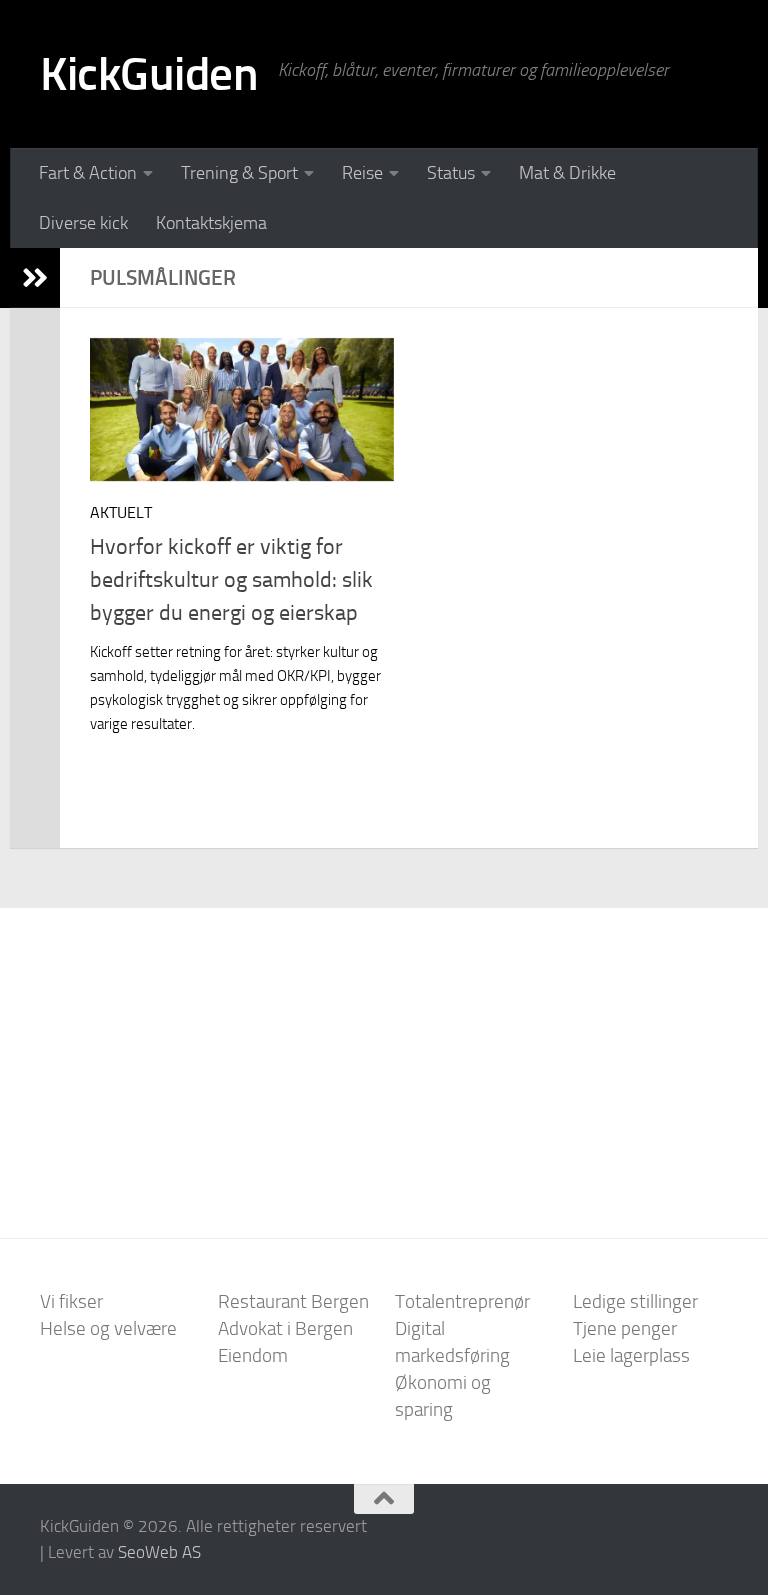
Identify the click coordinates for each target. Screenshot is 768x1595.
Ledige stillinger (635, 1301)
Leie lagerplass (631, 1355)
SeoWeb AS (159, 1552)
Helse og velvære (108, 1328)
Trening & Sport (239, 173)
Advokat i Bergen (285, 1328)
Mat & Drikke (567, 173)
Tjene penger (625, 1328)
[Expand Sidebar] (35, 278)
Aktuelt (121, 512)
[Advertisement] (384, 1058)
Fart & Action (88, 173)
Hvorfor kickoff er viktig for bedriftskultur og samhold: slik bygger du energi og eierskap (231, 580)
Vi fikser (71, 1301)
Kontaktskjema (211, 223)
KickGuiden (149, 73)
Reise (362, 173)
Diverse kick (83, 223)
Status (451, 173)
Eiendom (253, 1355)
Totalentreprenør (462, 1301)
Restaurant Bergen (293, 1301)
